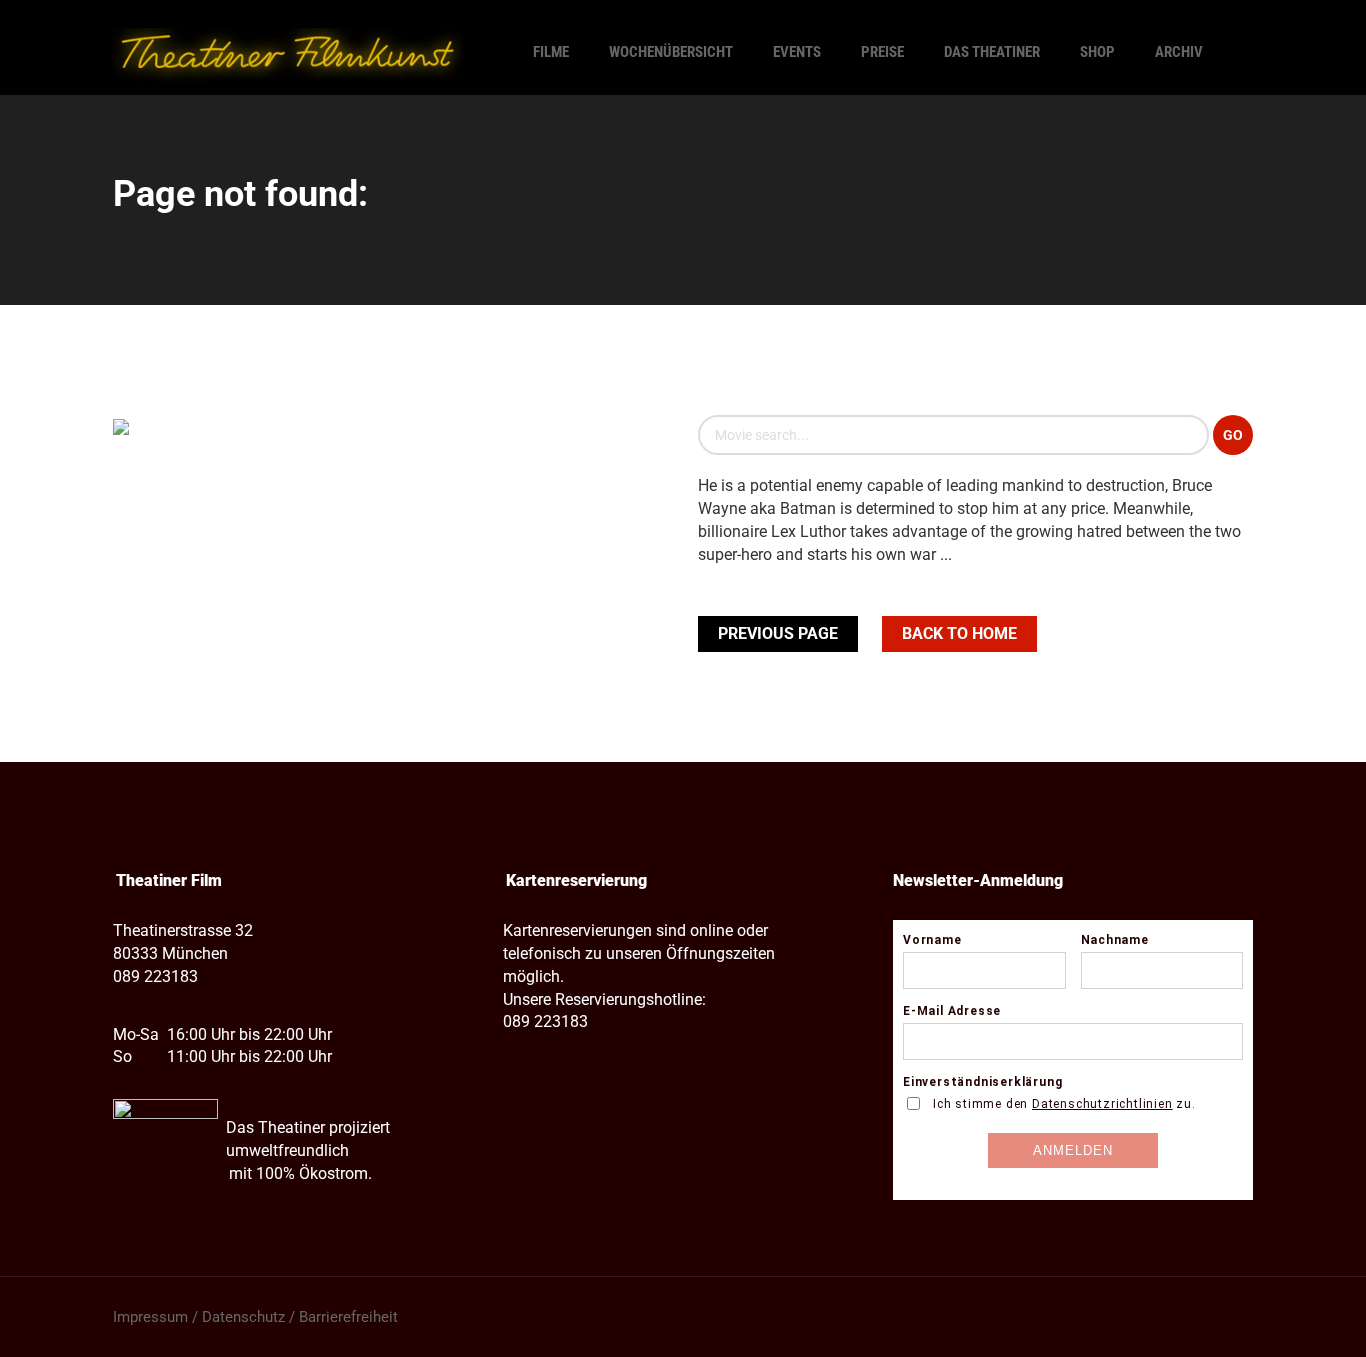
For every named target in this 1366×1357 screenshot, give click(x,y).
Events (797, 52)
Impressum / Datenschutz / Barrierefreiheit (255, 1317)
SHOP (1097, 52)
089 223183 (155, 976)
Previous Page (778, 633)
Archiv (1179, 52)
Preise (882, 52)
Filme (551, 52)
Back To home (959, 633)
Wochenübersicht (671, 52)
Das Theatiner (992, 52)
